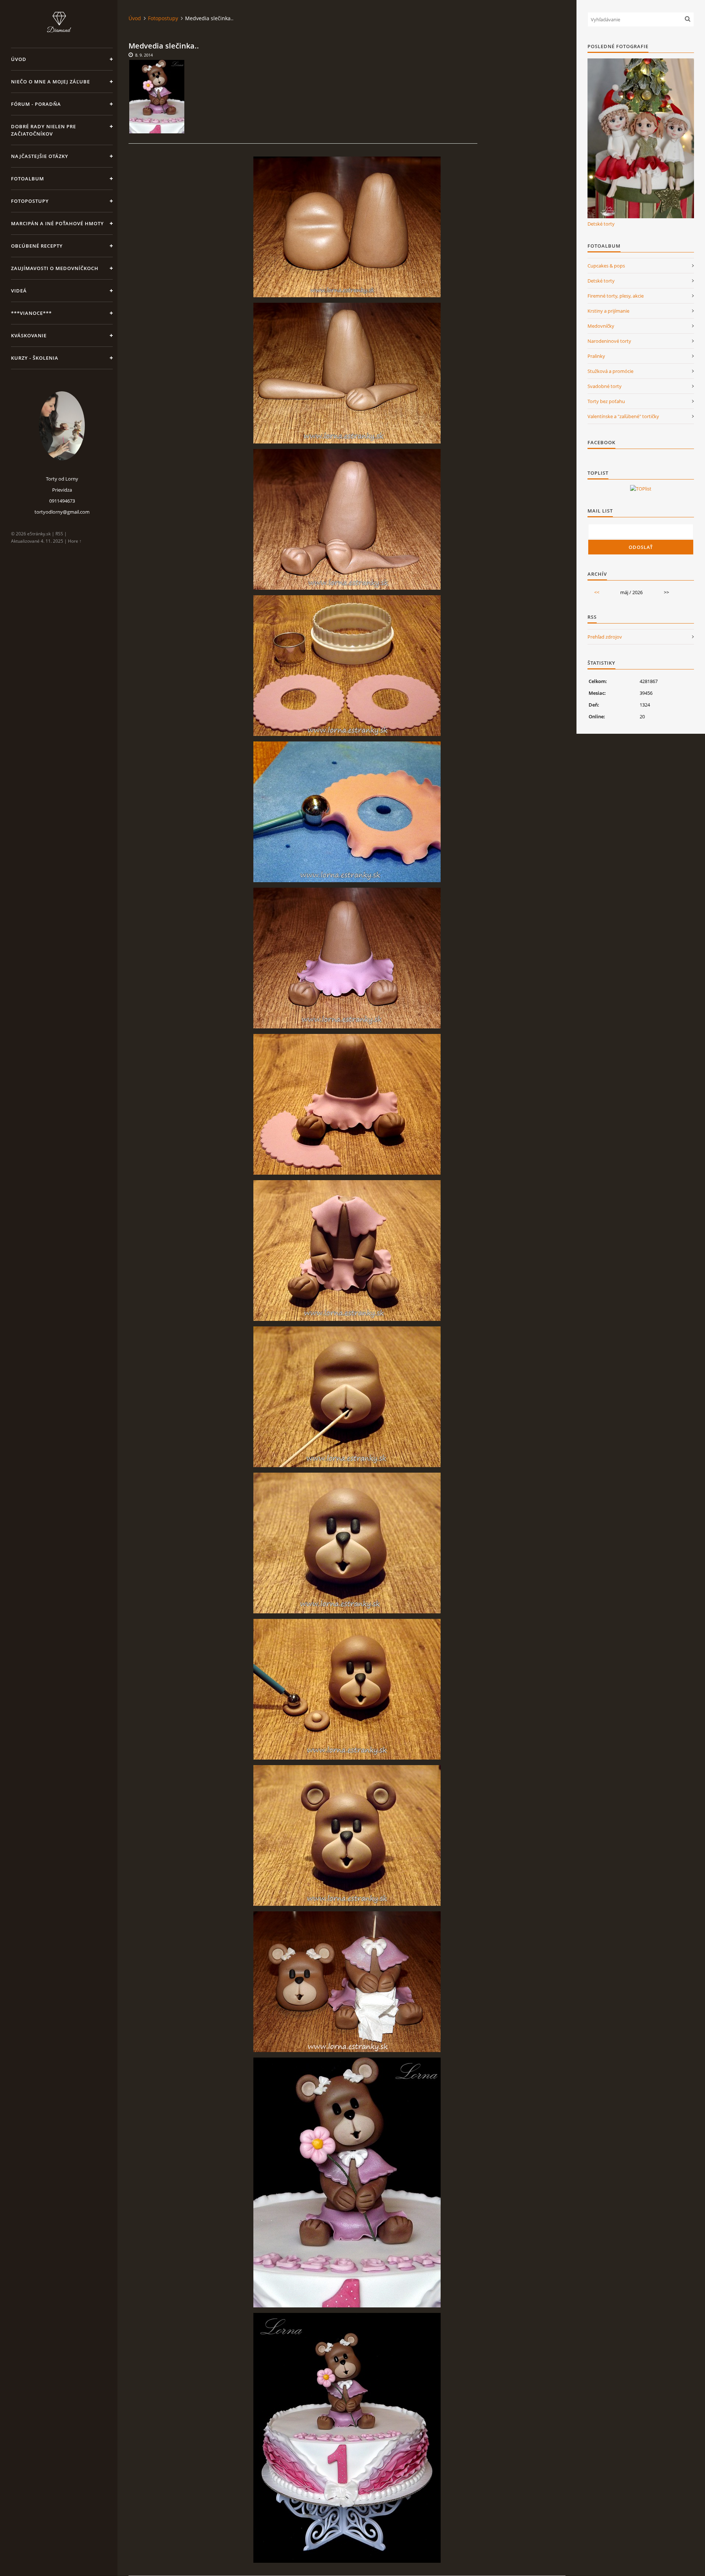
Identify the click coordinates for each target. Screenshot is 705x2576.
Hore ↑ (75, 541)
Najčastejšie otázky (40, 156)
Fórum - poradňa (36, 104)
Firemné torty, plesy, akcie (616, 296)
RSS (59, 534)
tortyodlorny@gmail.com (62, 512)
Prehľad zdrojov (605, 637)
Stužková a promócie (610, 371)
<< (597, 592)
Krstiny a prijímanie (608, 311)
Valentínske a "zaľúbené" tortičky (623, 416)
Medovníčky (601, 326)
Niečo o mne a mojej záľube (50, 82)
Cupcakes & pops (606, 266)
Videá (19, 291)
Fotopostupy (30, 201)
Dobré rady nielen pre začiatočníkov (44, 130)
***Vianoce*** (31, 313)
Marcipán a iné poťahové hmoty (57, 223)
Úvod (19, 59)
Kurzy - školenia (35, 358)
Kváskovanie (29, 335)
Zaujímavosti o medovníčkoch (55, 268)
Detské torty (601, 224)
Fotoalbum (28, 179)
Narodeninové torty (609, 341)
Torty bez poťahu (606, 401)
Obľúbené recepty (37, 246)
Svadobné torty (605, 386)
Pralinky (596, 356)
